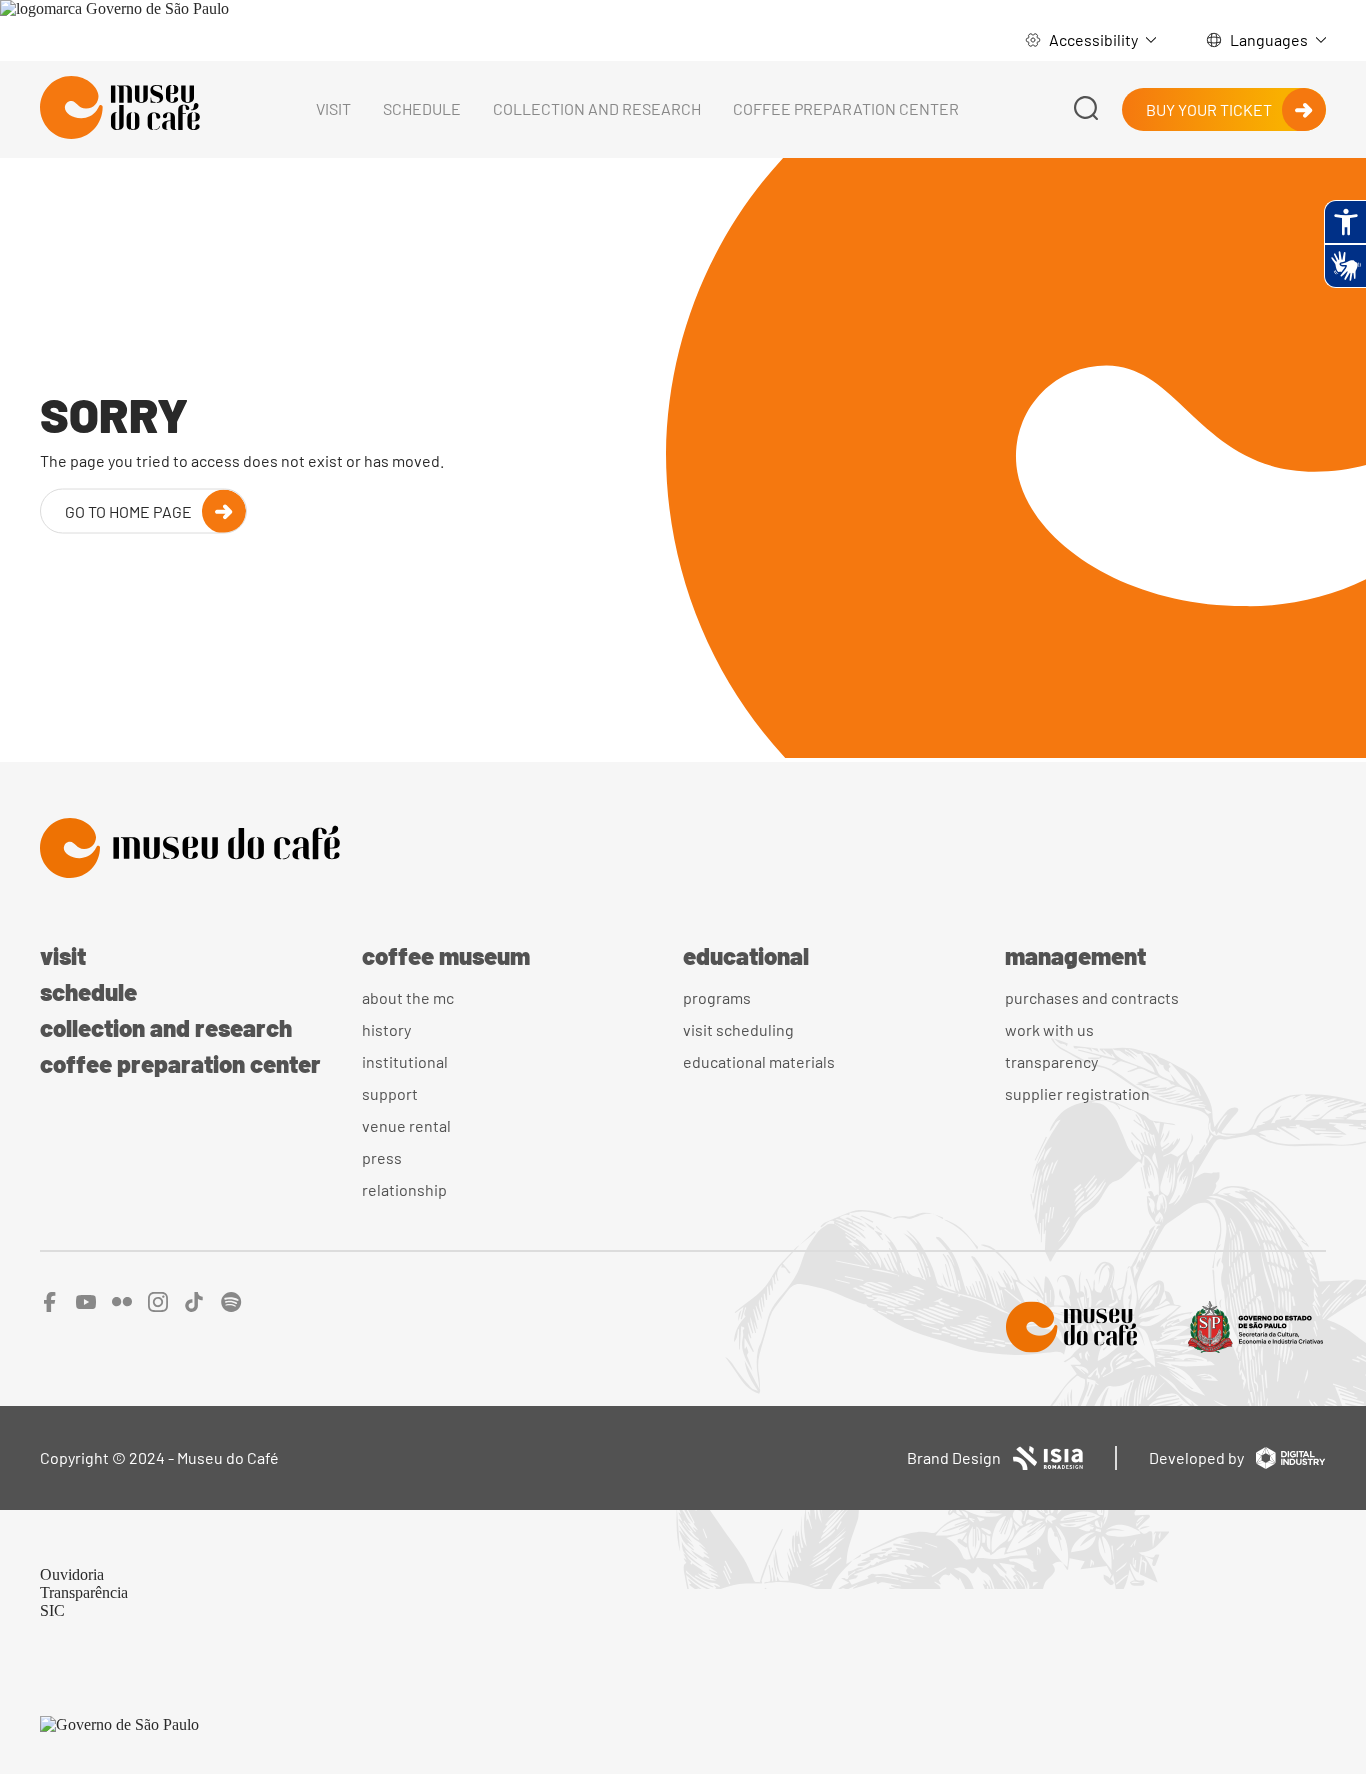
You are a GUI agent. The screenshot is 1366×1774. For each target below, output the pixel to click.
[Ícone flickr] (122, 1306)
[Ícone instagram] (158, 1306)
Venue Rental (406, 1125)
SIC (52, 1610)
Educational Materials (759, 1061)
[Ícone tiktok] (194, 1306)
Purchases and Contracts (1092, 997)
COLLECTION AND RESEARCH (597, 108)
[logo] (120, 109)
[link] (114, 8)
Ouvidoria (72, 1574)
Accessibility (1093, 39)
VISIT (333, 108)
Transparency (1051, 1061)
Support (390, 1093)
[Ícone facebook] (50, 1306)
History (386, 1029)
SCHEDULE (422, 108)
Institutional (405, 1061)
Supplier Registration (1077, 1093)
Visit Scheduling (738, 1029)
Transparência (84, 1592)
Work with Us (1049, 1029)
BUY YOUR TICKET (1209, 109)
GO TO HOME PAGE (128, 510)
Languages (1269, 39)
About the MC (408, 997)
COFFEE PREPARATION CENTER (846, 108)
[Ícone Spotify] (231, 1306)
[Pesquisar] (1086, 109)
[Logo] (683, 850)
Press (382, 1157)
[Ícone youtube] (86, 1306)
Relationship (404, 1189)
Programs (717, 997)
